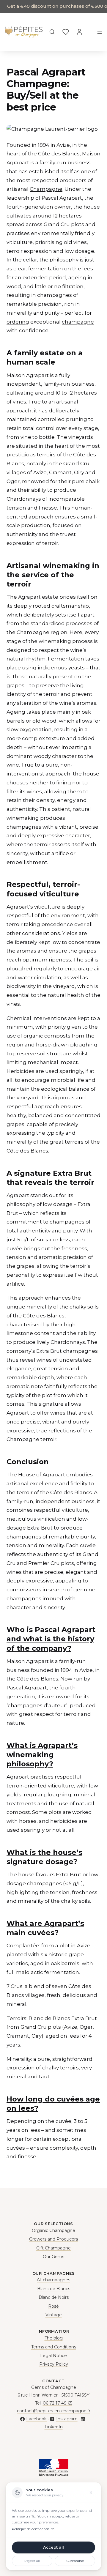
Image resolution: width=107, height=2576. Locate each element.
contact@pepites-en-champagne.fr (54, 2411)
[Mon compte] (79, 32)
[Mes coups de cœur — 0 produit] (66, 32)
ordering (18, 322)
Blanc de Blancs (49, 2018)
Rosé (53, 2306)
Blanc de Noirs (54, 2297)
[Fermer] (91, 2493)
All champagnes (53, 2280)
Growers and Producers (53, 2239)
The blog (54, 2338)
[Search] (52, 32)
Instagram (67, 2419)
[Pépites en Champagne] (24, 32)
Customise (75, 2561)
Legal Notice (53, 2356)
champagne (78, 322)
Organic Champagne (53, 2230)
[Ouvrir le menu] (100, 32)
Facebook (36, 2419)
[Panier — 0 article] (89, 32)
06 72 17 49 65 (58, 2403)
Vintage (54, 2315)
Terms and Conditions (54, 2347)
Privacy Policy (54, 2364)
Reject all (32, 2561)
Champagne (46, 189)
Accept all (53, 2547)
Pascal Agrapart (27, 1688)
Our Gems (53, 2257)
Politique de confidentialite (33, 2529)
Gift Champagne (53, 2248)
